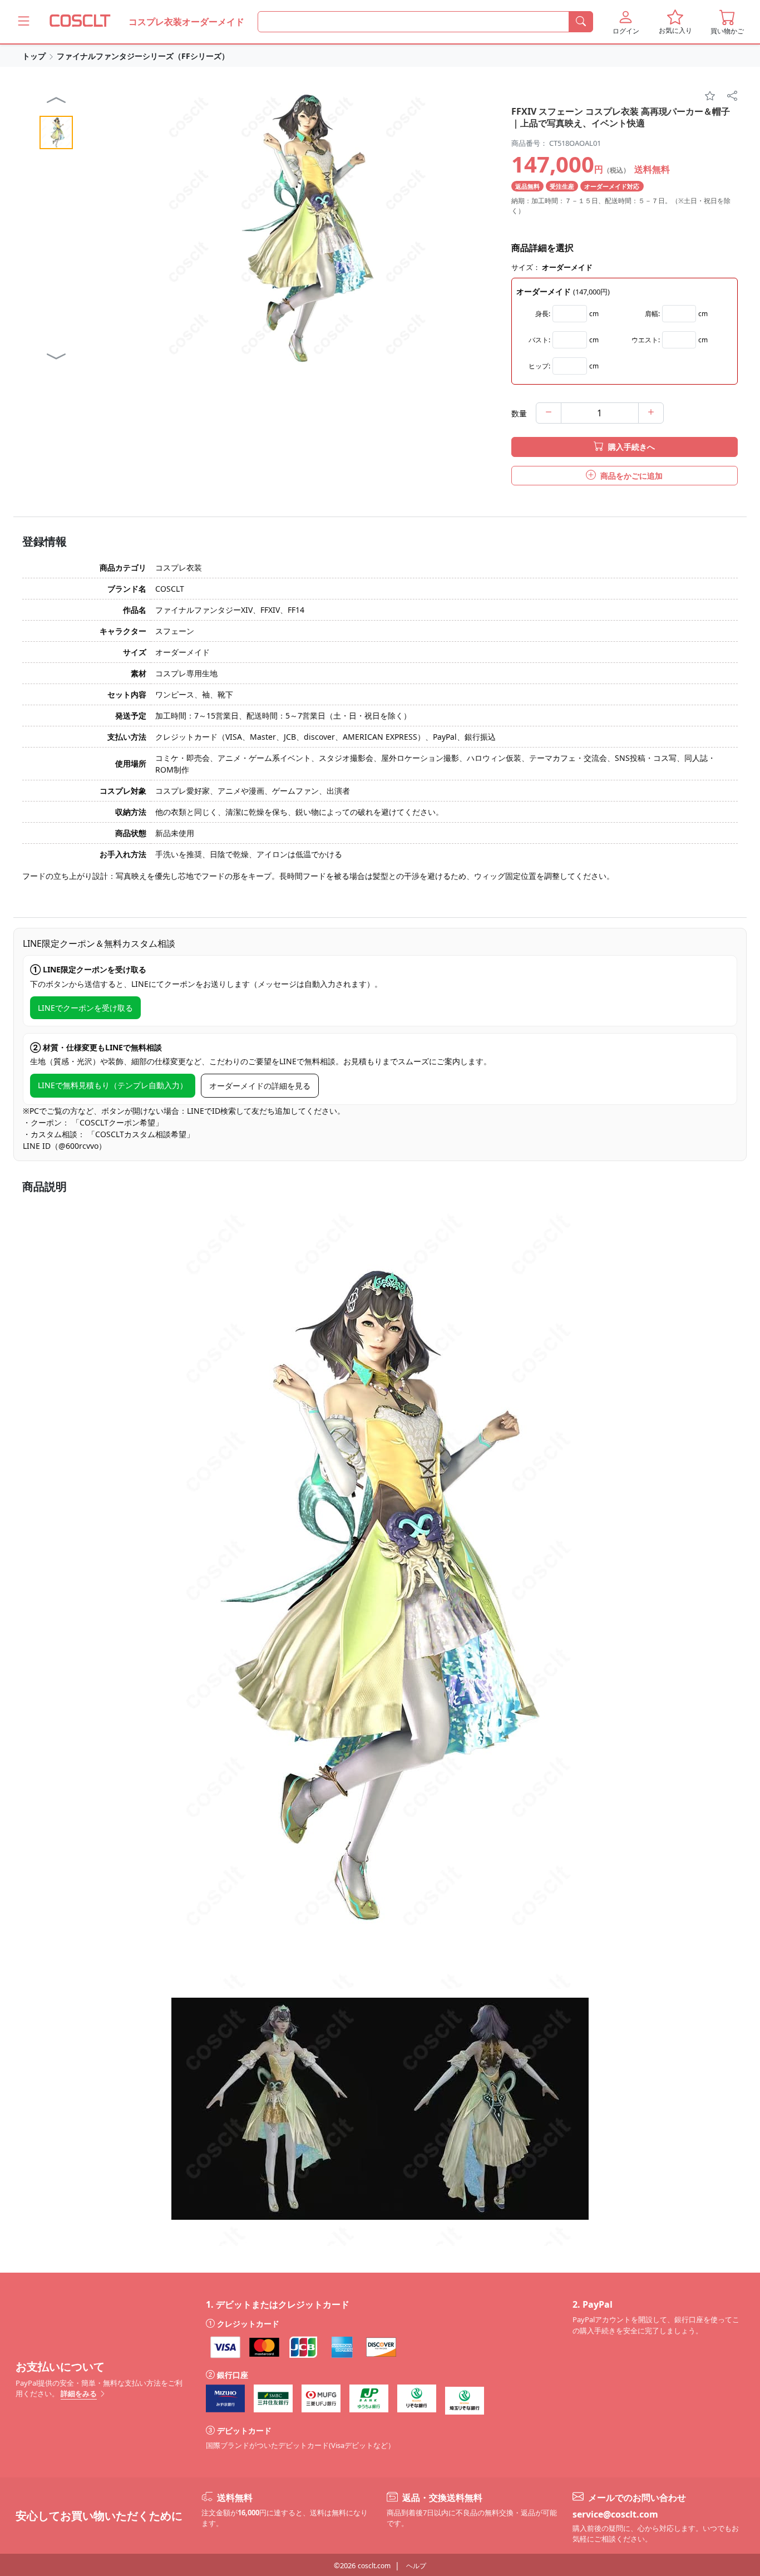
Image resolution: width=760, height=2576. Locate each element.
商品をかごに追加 (630, 476)
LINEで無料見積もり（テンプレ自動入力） (113, 1085)
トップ (34, 56)
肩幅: (652, 314)
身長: (543, 314)
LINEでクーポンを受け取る (85, 1008)
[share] (732, 96)
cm (594, 314)
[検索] (581, 22)
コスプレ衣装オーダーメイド (186, 22)
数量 (519, 413)
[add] (651, 413)
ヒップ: (539, 366)
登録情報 (45, 542)
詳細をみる (79, 2393)
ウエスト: (646, 340)
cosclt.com (374, 2566)
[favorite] (710, 96)
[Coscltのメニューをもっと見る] (24, 21)
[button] (626, 22)
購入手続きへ (630, 447)
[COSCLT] (80, 22)
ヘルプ (416, 2566)
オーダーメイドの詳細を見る (260, 1086)
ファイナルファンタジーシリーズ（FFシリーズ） (143, 56)
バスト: (539, 340)
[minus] (549, 413)
